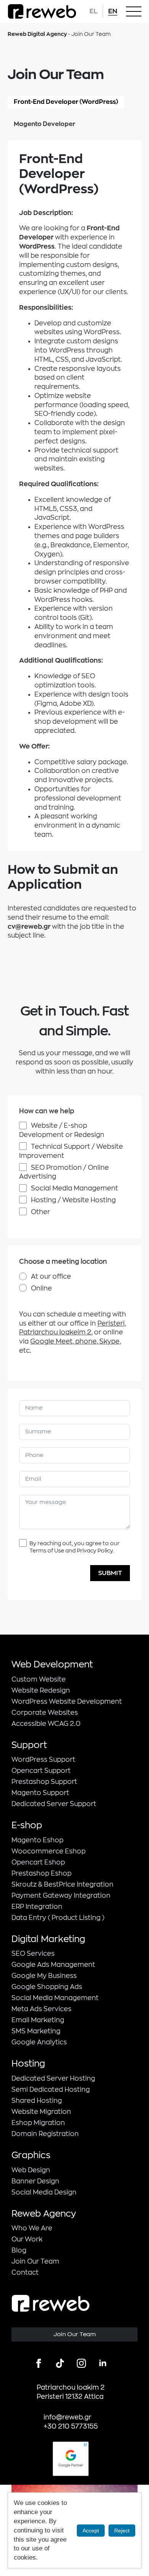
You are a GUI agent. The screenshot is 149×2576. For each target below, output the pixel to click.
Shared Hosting (37, 2101)
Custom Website (39, 1679)
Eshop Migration (38, 2123)
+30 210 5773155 (71, 2426)
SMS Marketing (36, 2031)
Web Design (31, 2170)
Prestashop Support (44, 1782)
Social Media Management (55, 1998)
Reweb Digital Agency (37, 34)
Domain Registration (45, 2134)
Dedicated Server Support (54, 1804)
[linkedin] (103, 2363)
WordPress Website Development (67, 1702)
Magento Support (40, 1793)
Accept (91, 2531)
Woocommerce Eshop (49, 1851)
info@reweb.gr (67, 2417)
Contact (25, 2273)
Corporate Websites (45, 1713)
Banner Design (35, 2181)
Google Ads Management (53, 1965)
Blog (19, 2250)
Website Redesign (41, 1691)
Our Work (27, 2239)
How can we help (47, 1111)
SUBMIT (110, 1573)
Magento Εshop (37, 1840)
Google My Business (44, 1976)
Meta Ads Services (41, 2009)
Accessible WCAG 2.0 (46, 1724)
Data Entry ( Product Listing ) (58, 1918)
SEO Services (33, 1954)
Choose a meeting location (63, 1262)
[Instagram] (81, 2363)
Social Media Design (44, 2192)
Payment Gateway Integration (61, 1896)
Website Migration (41, 2112)
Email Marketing (38, 2020)
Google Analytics (39, 2042)
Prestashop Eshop (41, 1873)
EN (113, 11)
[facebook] (39, 2363)
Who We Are (32, 2228)
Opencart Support (41, 1771)
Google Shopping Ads (47, 1987)
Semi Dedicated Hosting (51, 2090)
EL (93, 11)
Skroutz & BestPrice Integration (62, 1885)
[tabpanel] (74, 496)
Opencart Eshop (38, 1862)
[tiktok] (60, 2363)
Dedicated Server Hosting (53, 2079)
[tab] (66, 102)
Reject (122, 2531)
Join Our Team (35, 2261)
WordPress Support (43, 1760)
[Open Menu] (134, 11)
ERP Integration (37, 1907)
